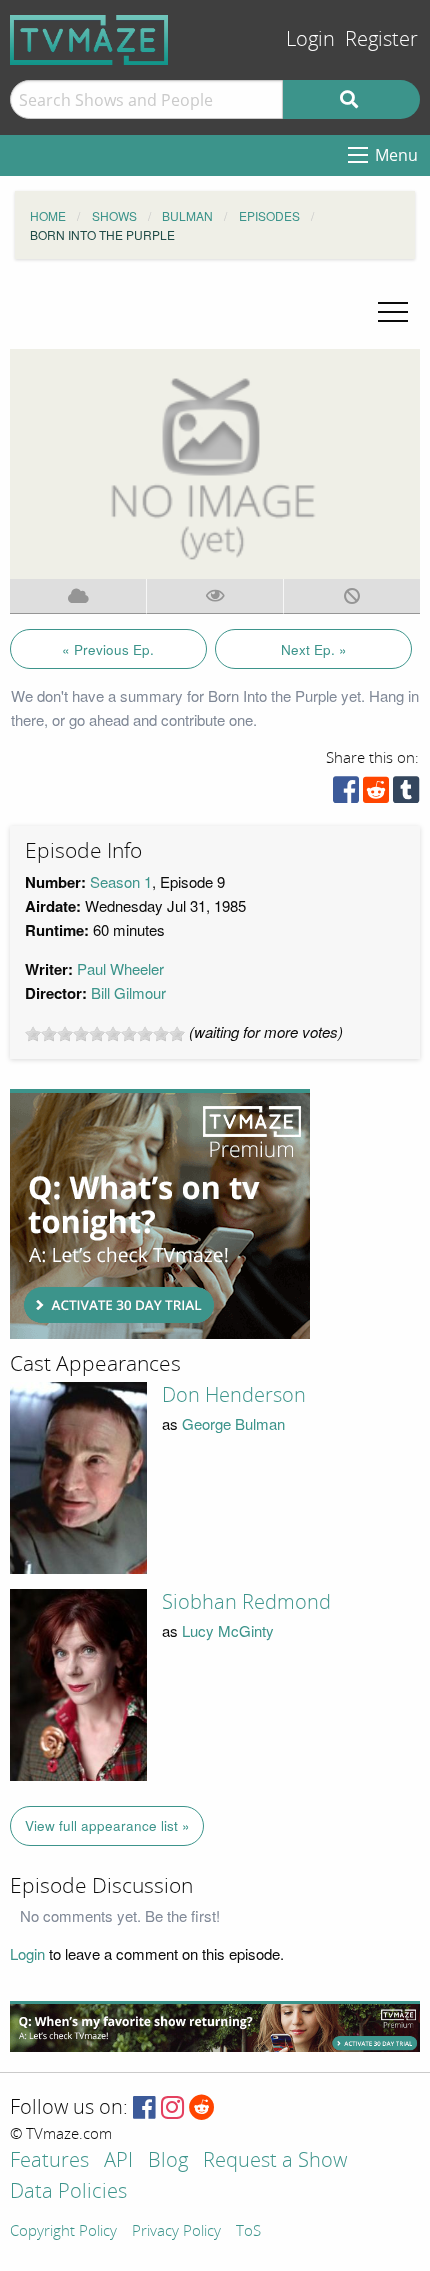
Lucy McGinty (228, 1630)
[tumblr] (406, 794)
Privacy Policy (176, 2232)
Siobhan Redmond (246, 1602)
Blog (168, 2161)
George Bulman (233, 1423)
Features (49, 2161)
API (118, 2161)
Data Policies (68, 2192)
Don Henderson (234, 1395)
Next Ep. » (314, 649)
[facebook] (346, 794)
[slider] (105, 1034)
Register (381, 39)
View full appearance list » (107, 1825)
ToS (248, 2232)
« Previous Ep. (108, 649)
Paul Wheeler (120, 968)
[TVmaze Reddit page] (202, 2108)
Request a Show (275, 2161)
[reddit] (376, 794)
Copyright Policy (63, 2232)
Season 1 (121, 881)
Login (310, 39)
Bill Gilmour (128, 992)
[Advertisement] (160, 1214)
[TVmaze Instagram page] (172, 2108)
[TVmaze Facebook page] (144, 2108)
